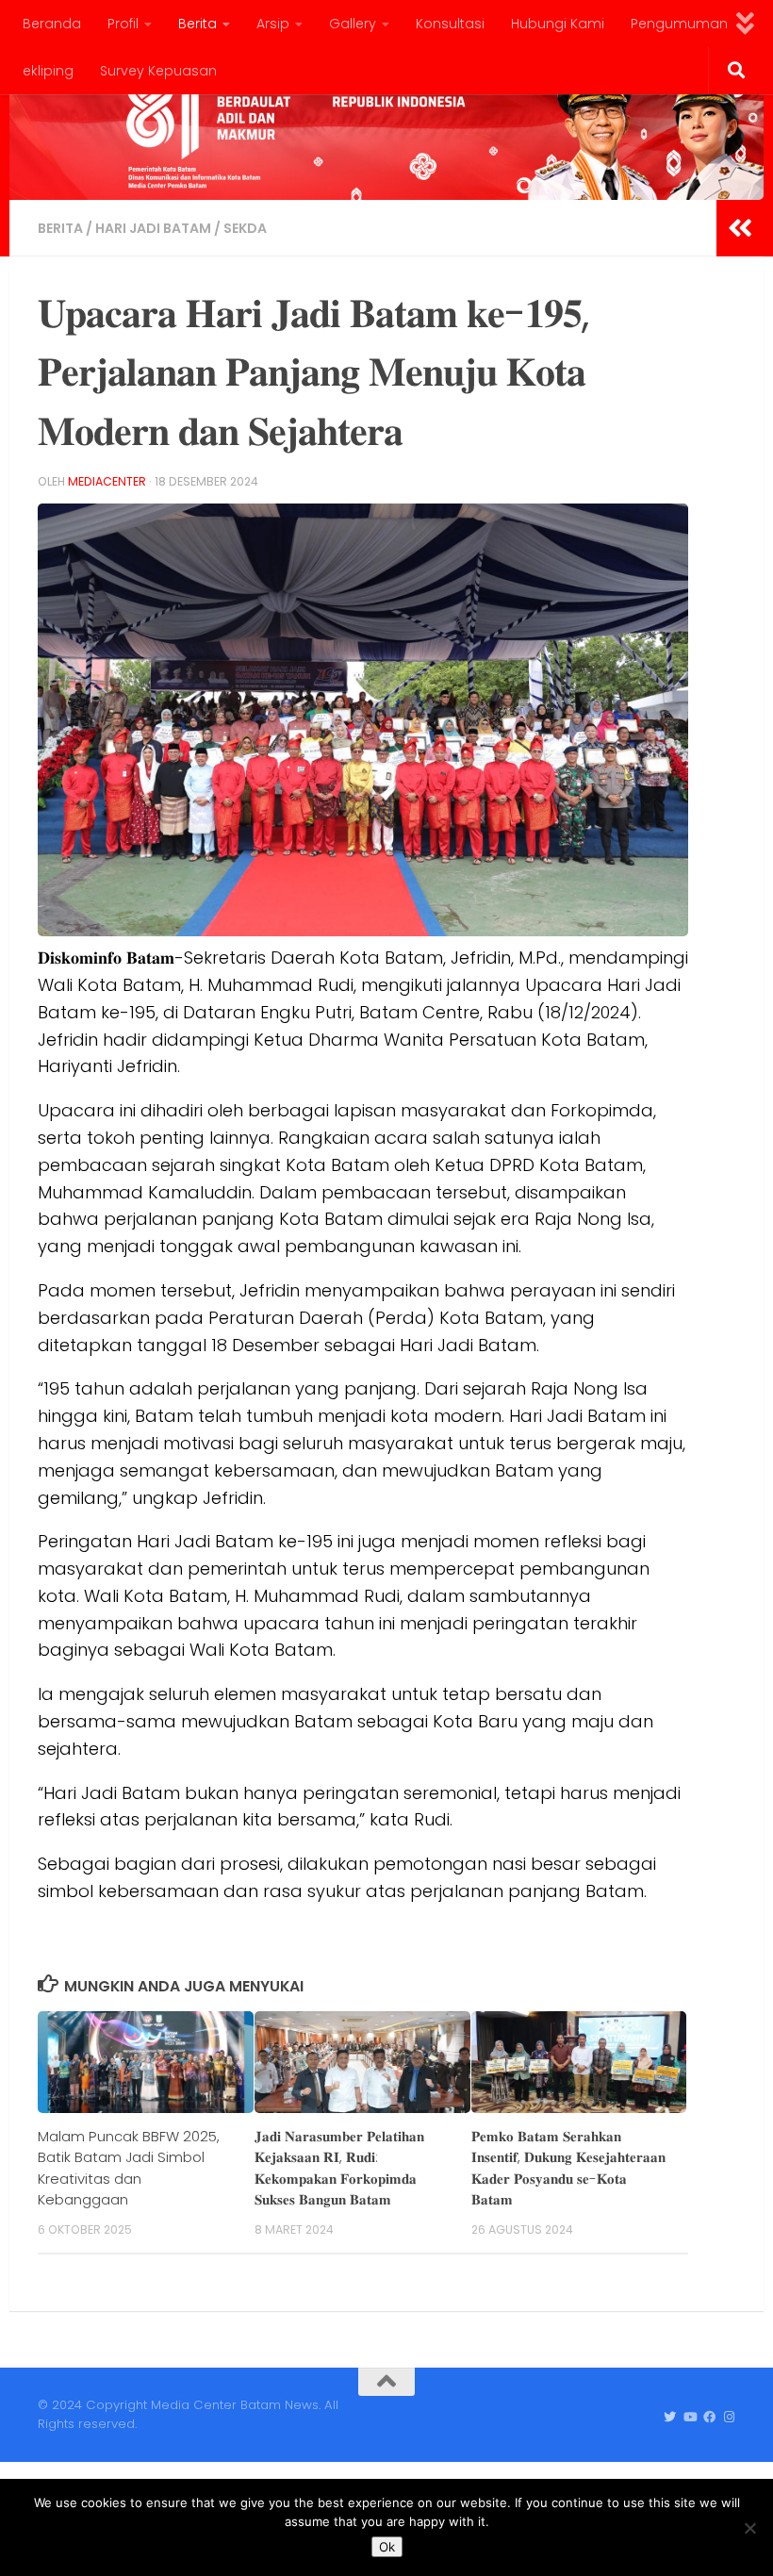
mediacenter (107, 481)
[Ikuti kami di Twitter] (670, 2418)
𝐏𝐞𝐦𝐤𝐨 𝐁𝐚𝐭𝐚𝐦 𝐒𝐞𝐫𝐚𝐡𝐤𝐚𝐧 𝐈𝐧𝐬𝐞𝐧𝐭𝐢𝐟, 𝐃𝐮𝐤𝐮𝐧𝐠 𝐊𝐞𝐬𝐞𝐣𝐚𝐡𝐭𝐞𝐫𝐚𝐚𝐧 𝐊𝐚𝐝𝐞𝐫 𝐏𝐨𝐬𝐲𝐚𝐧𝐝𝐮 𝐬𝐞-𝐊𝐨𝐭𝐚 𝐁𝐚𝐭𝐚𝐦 (568, 2168)
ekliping (48, 71)
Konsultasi (450, 24)
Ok (387, 2547)
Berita (197, 24)
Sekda (245, 228)
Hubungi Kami (558, 24)
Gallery (353, 24)
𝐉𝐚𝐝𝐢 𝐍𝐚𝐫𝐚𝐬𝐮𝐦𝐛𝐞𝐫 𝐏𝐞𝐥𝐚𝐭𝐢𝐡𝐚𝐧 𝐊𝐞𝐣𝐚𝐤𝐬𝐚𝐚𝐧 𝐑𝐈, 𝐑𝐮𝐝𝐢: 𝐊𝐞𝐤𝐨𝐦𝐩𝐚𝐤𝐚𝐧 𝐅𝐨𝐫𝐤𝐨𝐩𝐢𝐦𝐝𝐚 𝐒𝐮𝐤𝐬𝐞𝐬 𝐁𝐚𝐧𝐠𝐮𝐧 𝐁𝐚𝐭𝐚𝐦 (339, 2168)
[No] (749, 2528)
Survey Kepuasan (158, 71)
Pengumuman (679, 24)
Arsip (273, 24)
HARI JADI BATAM (153, 228)
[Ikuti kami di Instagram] (729, 2418)
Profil (123, 24)
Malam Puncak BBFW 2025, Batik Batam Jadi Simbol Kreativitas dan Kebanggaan (129, 2168)
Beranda (52, 24)
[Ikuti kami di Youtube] (690, 2418)
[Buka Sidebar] (740, 228)
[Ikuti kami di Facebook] (709, 2418)
